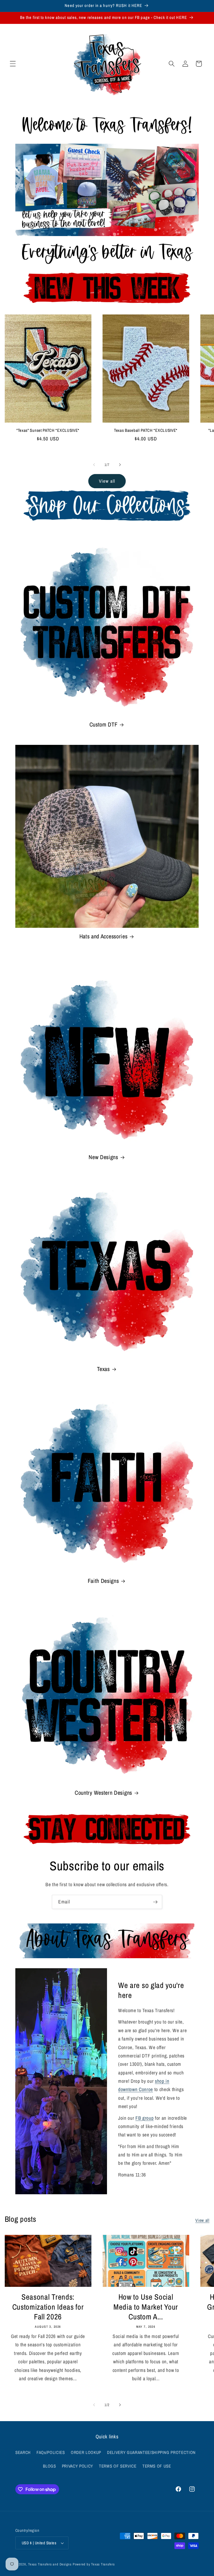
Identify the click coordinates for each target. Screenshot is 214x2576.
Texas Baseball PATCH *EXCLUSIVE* (146, 431)
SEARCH (23, 2452)
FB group (144, 2118)
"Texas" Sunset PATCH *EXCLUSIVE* (48, 431)
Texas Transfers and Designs (50, 2564)
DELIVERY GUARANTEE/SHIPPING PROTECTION (151, 2452)
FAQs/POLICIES (51, 2452)
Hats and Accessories (104, 936)
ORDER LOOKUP (86, 2452)
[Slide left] (94, 465)
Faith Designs (103, 1581)
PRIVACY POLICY (77, 2466)
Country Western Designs (103, 1793)
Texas (103, 1369)
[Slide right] (120, 465)
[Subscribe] (155, 1902)
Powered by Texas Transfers (94, 2564)
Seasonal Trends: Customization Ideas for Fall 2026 (48, 2307)
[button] (13, 64)
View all (107, 481)
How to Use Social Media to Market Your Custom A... (146, 2307)
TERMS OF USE (157, 2466)
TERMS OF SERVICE (118, 2466)
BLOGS (49, 2466)
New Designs (103, 1157)
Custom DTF (104, 725)
